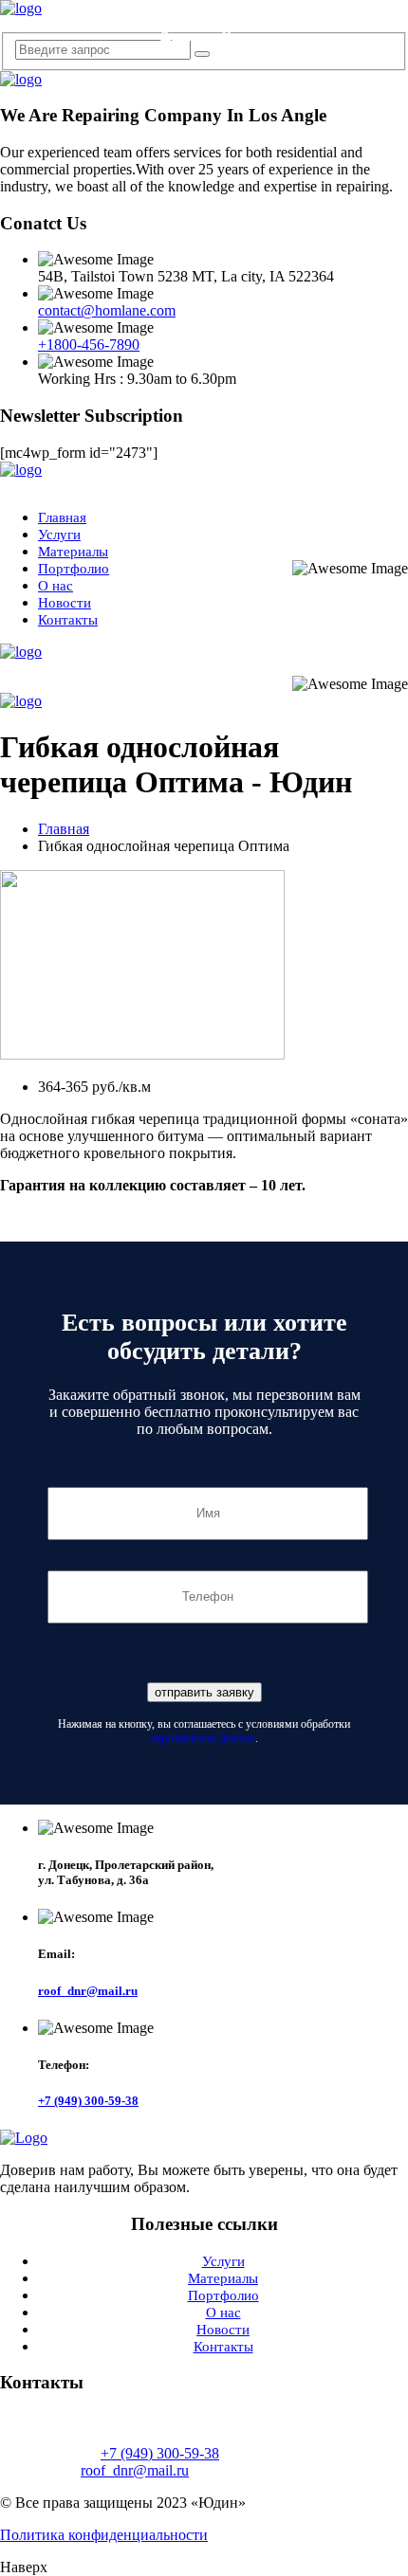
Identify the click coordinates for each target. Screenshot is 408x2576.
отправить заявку (204, 1692)
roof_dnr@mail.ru (88, 1991)
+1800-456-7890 (89, 345)
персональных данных (203, 1738)
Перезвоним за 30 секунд (211, 36)
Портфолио (74, 569)
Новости (65, 603)
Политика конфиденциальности (104, 2535)
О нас (56, 586)
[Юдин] (21, 8)
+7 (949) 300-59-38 (211, 19)
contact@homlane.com (107, 310)
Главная (62, 517)
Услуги (59, 535)
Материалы (73, 552)
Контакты (68, 620)
